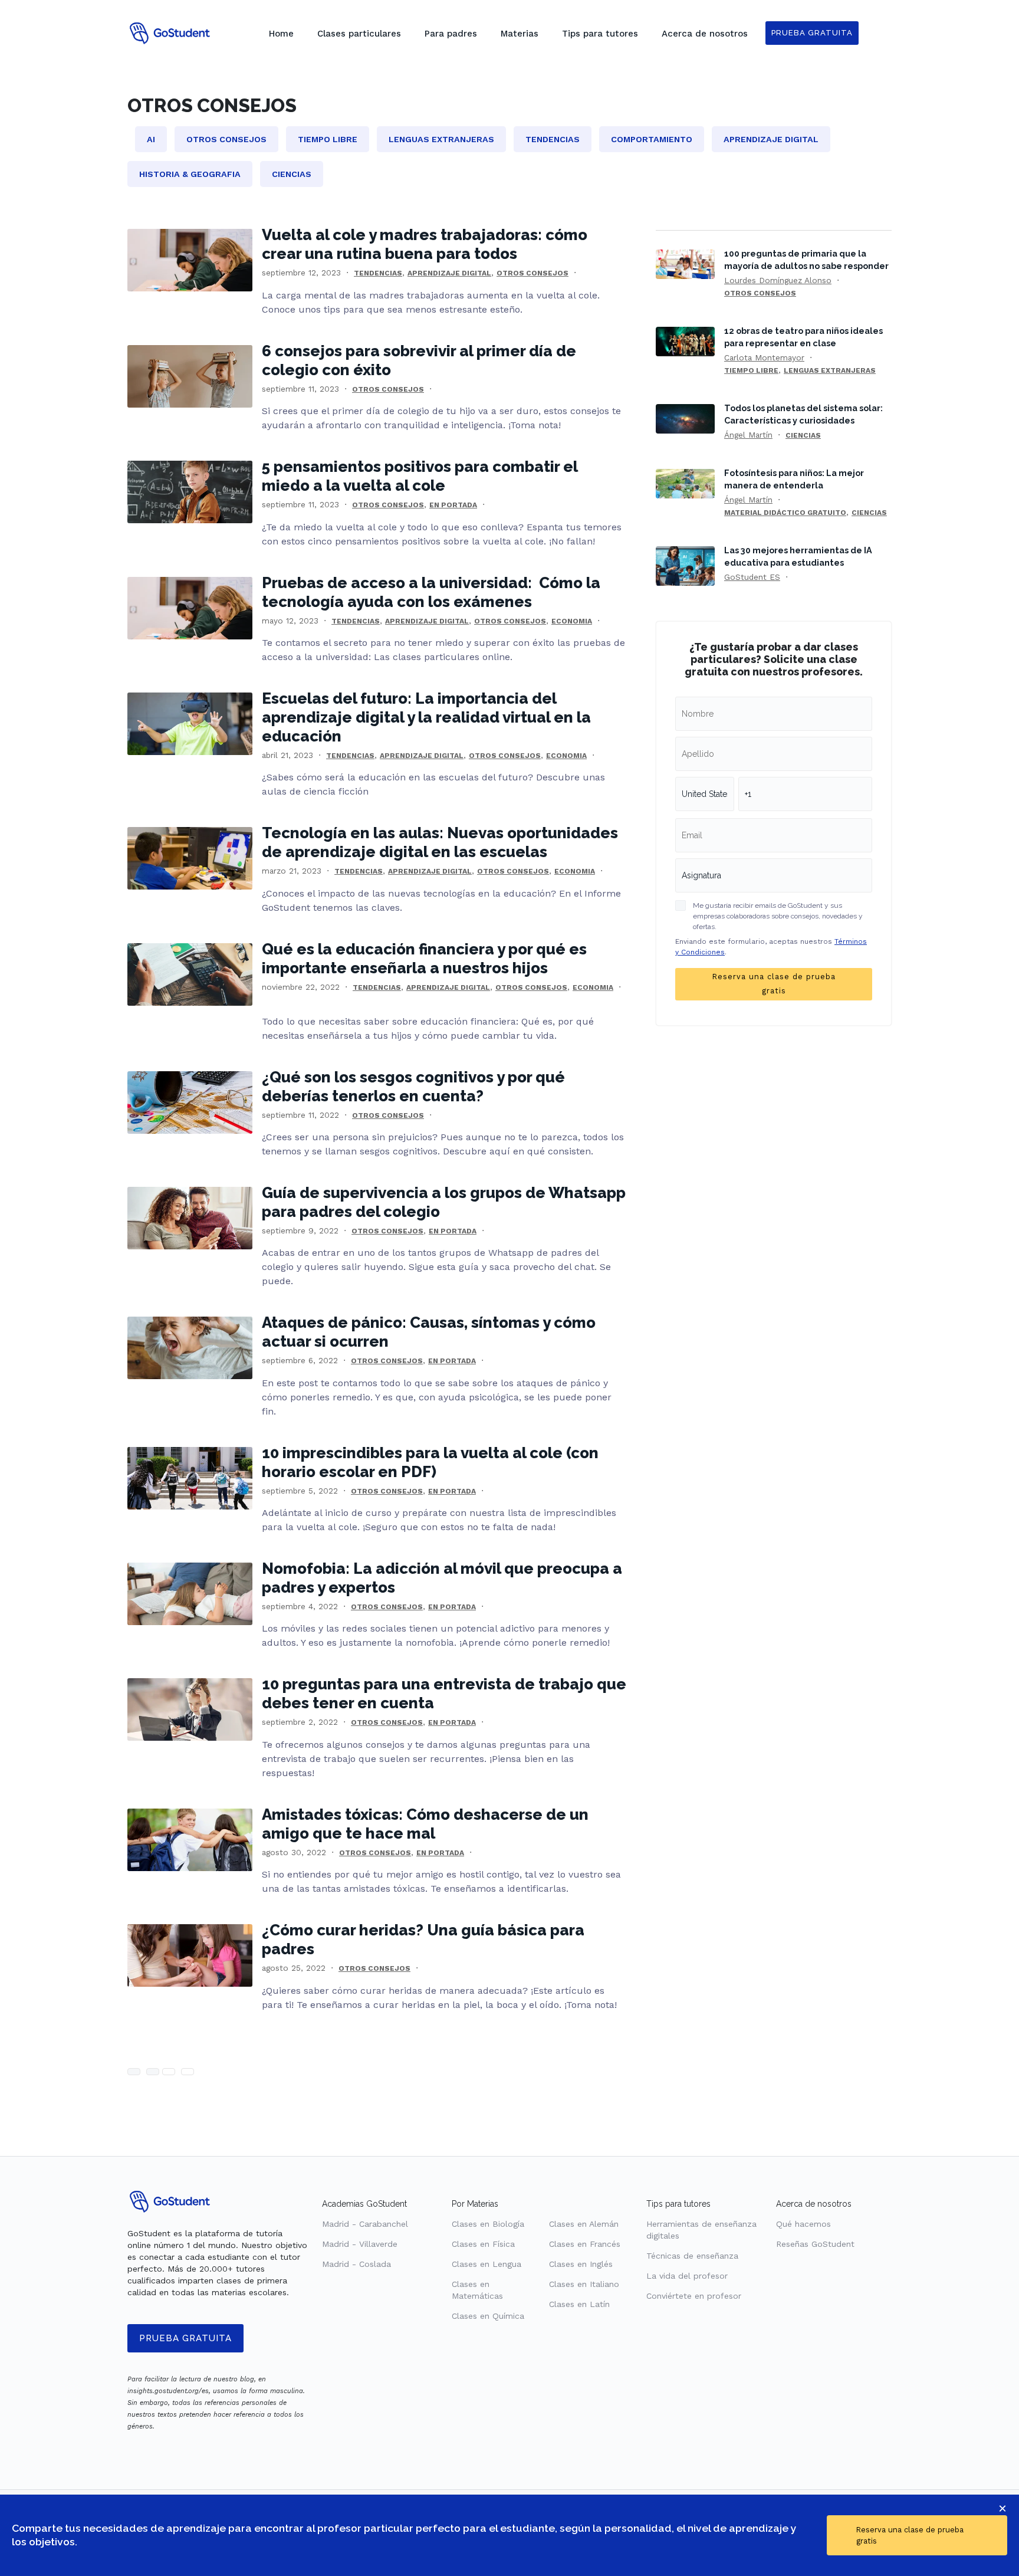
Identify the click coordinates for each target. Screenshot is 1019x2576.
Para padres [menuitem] (451, 34)
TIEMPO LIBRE (751, 370)
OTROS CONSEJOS (532, 273)
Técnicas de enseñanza (692, 2256)
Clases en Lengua (487, 2264)
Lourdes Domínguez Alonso (778, 280)
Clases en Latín (579, 2304)
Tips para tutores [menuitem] (600, 34)
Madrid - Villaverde (360, 2244)
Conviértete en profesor (694, 2296)
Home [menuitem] (281, 34)
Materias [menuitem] (520, 34)
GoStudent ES (752, 577)
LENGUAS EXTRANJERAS (830, 370)
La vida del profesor (687, 2276)
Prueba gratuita (185, 2338)
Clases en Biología (488, 2224)
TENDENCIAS (378, 273)
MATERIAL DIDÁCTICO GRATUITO (785, 513)
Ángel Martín (748, 435)
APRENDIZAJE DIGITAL (449, 273)
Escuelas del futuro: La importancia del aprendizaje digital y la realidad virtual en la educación (426, 717)
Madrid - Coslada (356, 2264)
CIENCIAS (803, 435)
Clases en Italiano (584, 2284)
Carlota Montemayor (764, 357)
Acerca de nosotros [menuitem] (705, 34)
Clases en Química (488, 2316)
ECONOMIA (572, 621)
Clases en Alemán (584, 2224)
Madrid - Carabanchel (365, 2224)
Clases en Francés (585, 2244)
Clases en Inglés (581, 2264)
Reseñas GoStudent (815, 2244)
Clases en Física (483, 2244)
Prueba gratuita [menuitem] (812, 33)
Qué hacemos (803, 2224)
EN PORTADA (453, 505)
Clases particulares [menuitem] (359, 34)
